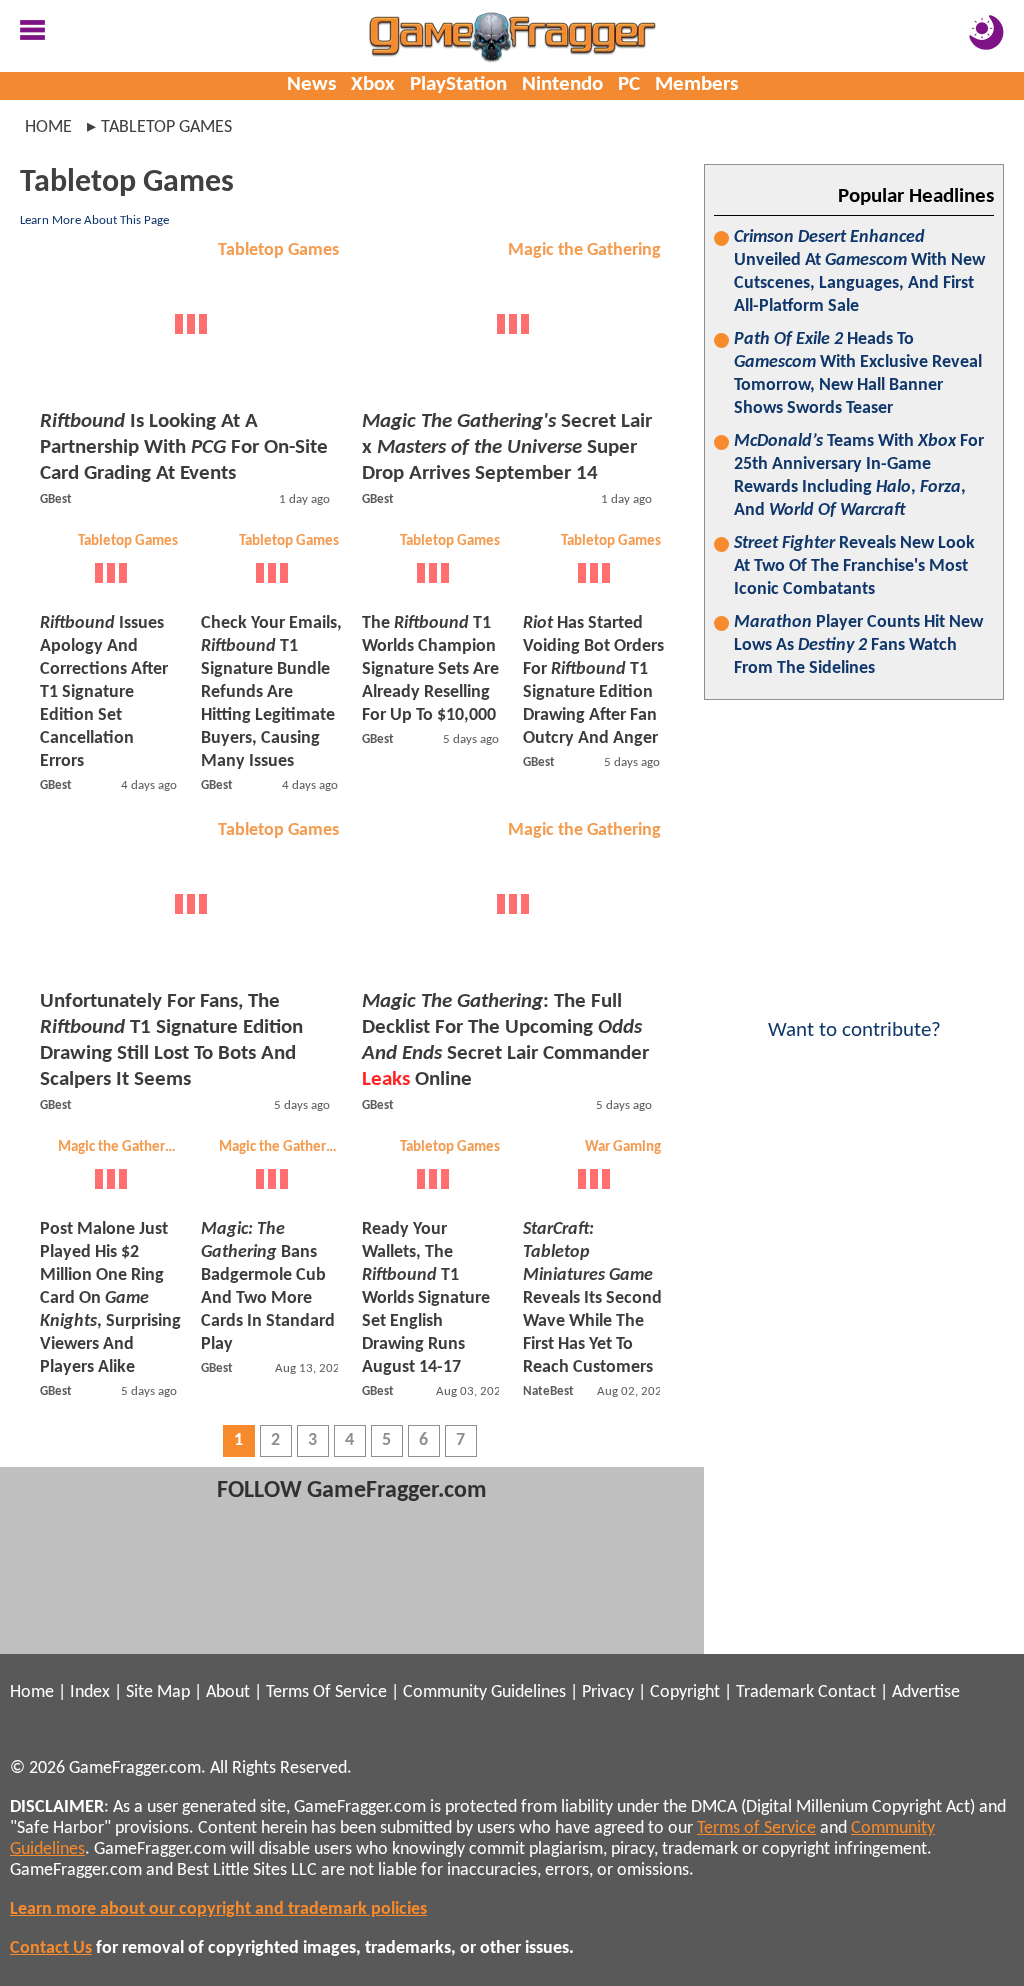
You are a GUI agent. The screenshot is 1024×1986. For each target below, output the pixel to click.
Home (48, 127)
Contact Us (51, 1948)
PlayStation (458, 84)
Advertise (926, 1692)
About (228, 1692)
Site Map (158, 1692)
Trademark (775, 1692)
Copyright (685, 1692)
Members (696, 84)
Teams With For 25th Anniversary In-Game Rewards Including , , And (859, 476)
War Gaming (623, 1147)
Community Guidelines (484, 1692)
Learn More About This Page (94, 220)
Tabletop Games (278, 250)
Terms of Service (756, 1828)
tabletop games (166, 127)
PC (629, 84)
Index (90, 1692)
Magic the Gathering (584, 250)
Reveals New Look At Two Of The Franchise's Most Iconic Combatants (854, 566)
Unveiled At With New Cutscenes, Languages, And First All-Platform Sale (859, 272)
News (311, 84)
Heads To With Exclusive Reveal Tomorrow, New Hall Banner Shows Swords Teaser (858, 374)
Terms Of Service (326, 1692)
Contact (847, 1692)
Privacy (608, 1692)
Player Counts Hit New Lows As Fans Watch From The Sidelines (858, 645)
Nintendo (562, 84)
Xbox (373, 84)
